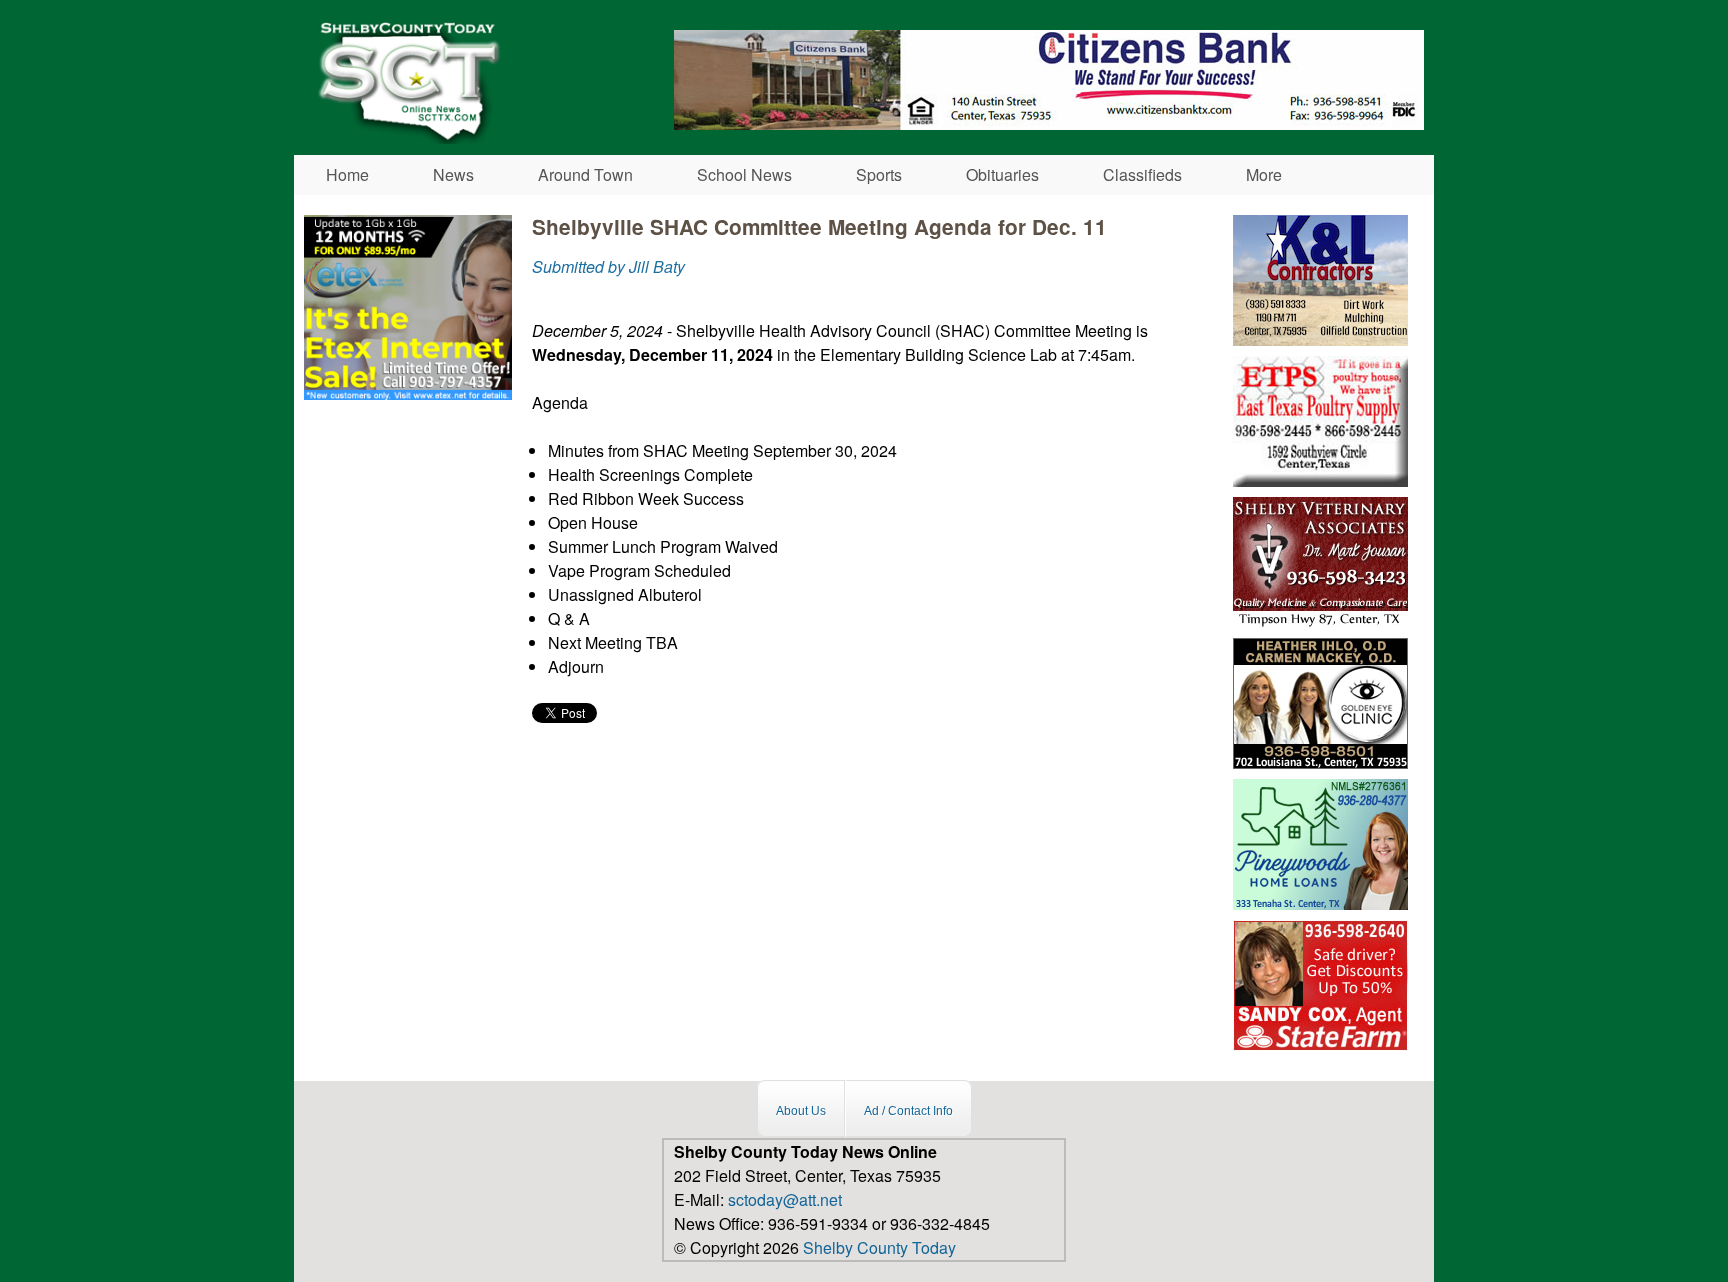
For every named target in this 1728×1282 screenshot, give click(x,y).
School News (744, 174)
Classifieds (1142, 174)
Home (347, 174)
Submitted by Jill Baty (608, 266)
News (453, 174)
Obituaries (1002, 174)
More (1264, 174)
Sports (879, 174)
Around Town (585, 174)
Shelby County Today (879, 1247)
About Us (801, 1111)
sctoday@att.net (785, 1199)
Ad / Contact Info (908, 1111)
